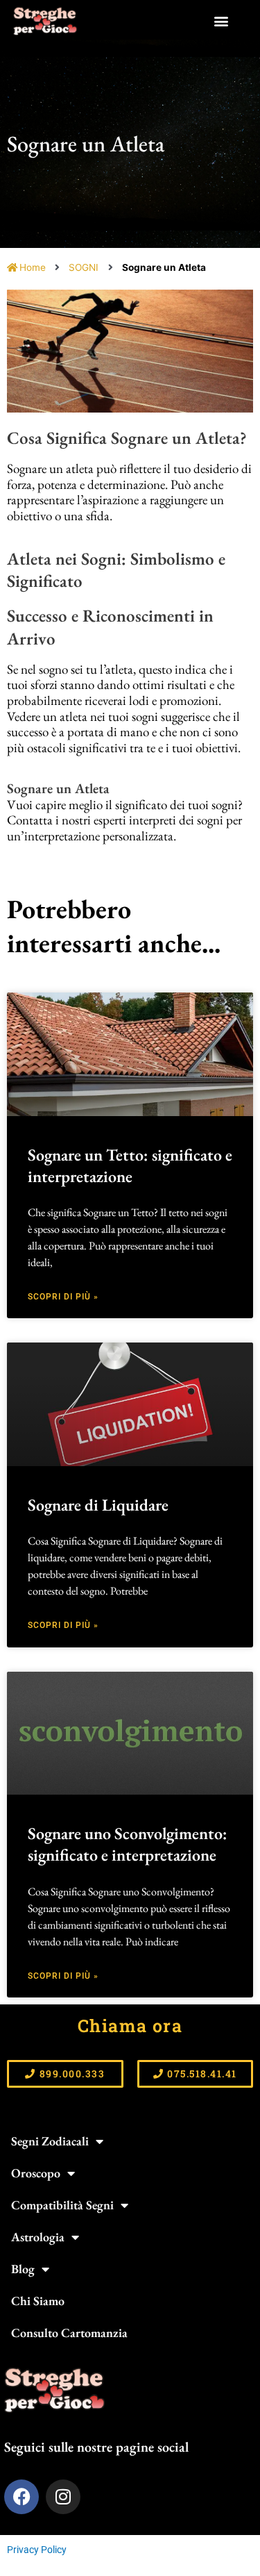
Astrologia (38, 2237)
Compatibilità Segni (62, 2205)
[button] (222, 21)
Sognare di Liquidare (98, 1505)
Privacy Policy (37, 2550)
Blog (23, 2269)
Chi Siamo (38, 2301)
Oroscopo (36, 2173)
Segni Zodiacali (50, 2141)
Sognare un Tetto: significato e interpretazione (130, 1165)
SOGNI (84, 267)
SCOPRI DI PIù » (63, 1297)
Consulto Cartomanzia (69, 2333)
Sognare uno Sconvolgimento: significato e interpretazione (128, 1844)
